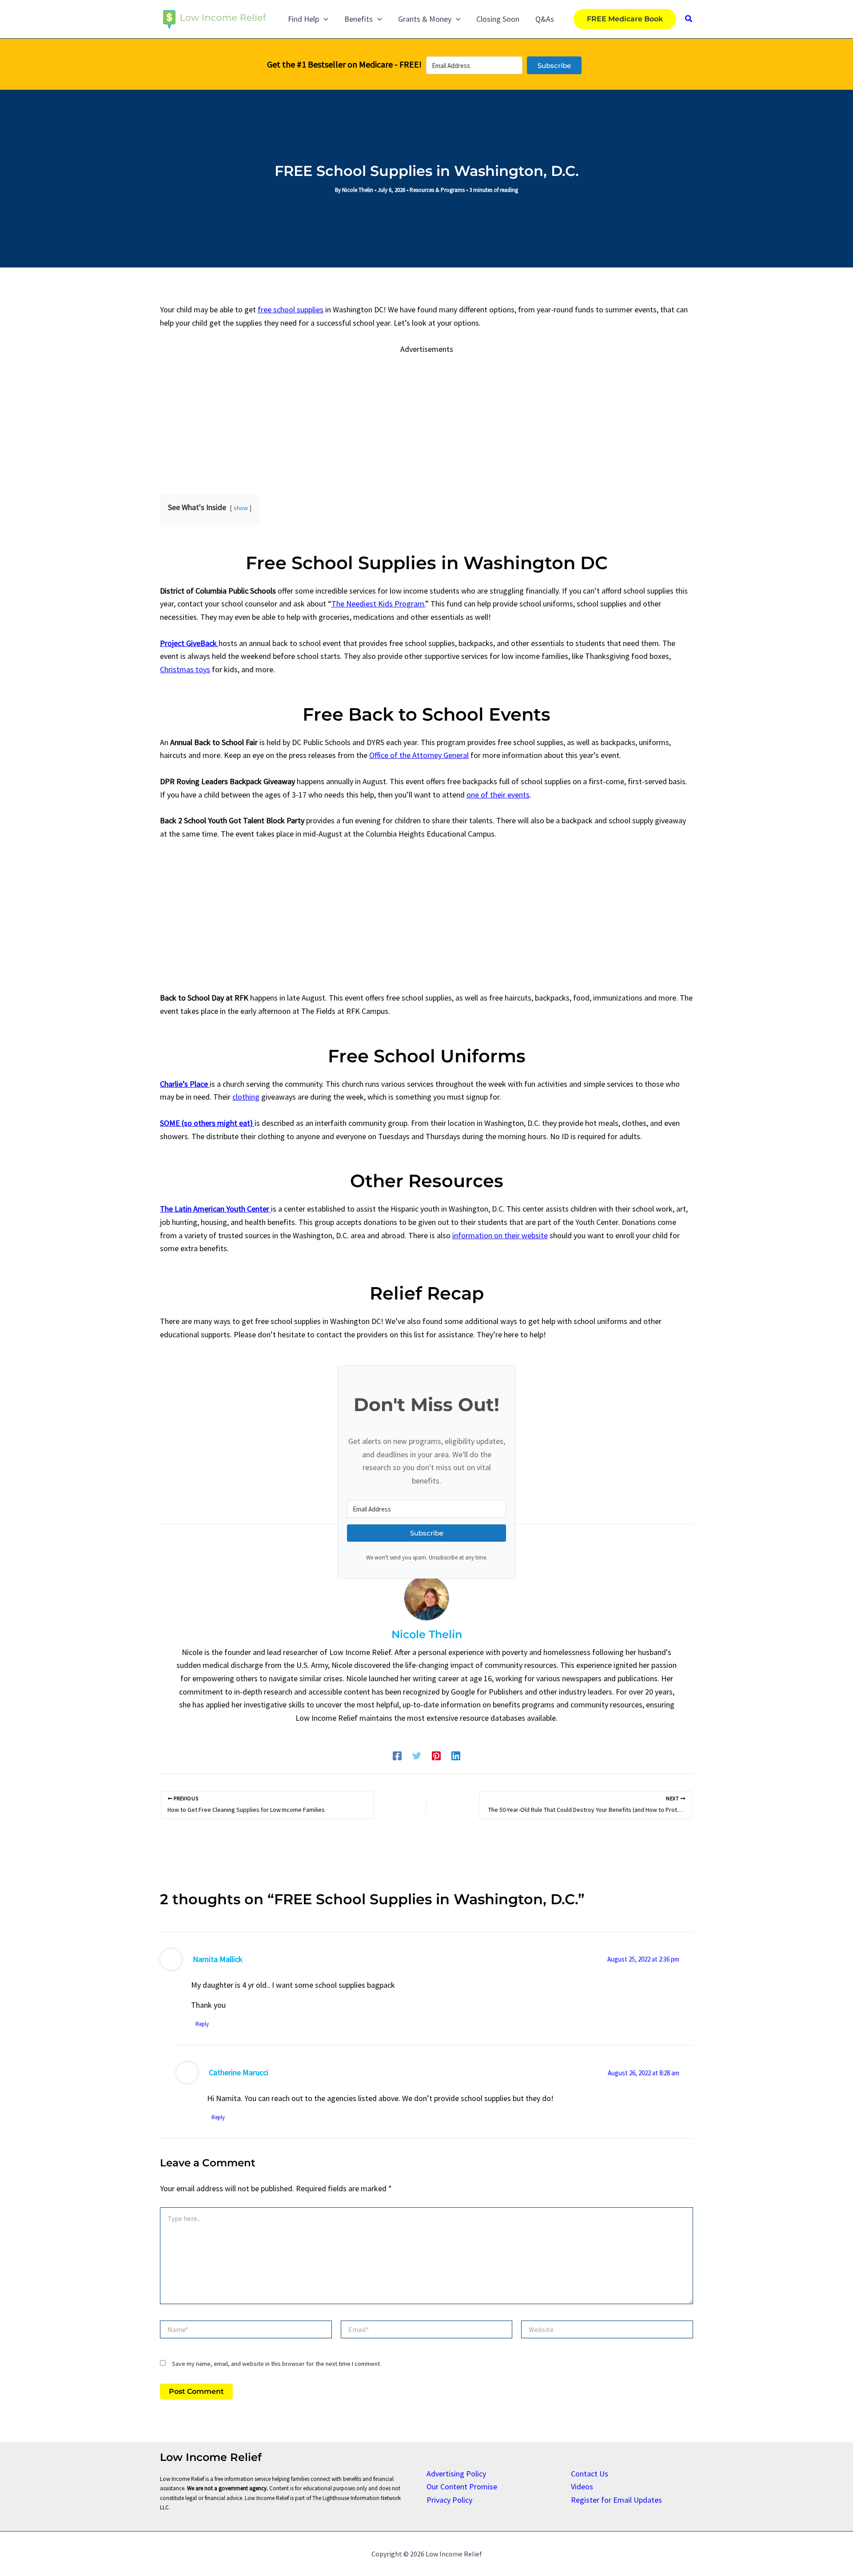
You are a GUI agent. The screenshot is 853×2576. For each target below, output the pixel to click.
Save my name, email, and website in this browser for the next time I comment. (277, 2364)
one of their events (498, 795)
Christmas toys (185, 669)
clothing (246, 1097)
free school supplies (291, 309)
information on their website (500, 1235)
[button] (324, 19)
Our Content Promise (462, 2486)
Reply (202, 2024)
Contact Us (590, 2474)
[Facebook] (397, 1755)
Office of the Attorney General (419, 755)
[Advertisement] (426, 418)
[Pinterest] (436, 1755)
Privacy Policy (449, 2500)
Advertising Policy (456, 2474)
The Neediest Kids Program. (378, 604)
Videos (582, 2486)
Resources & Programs (437, 190)
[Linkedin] (456, 1755)
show (241, 508)
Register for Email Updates (616, 2500)
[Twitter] (417, 1755)
